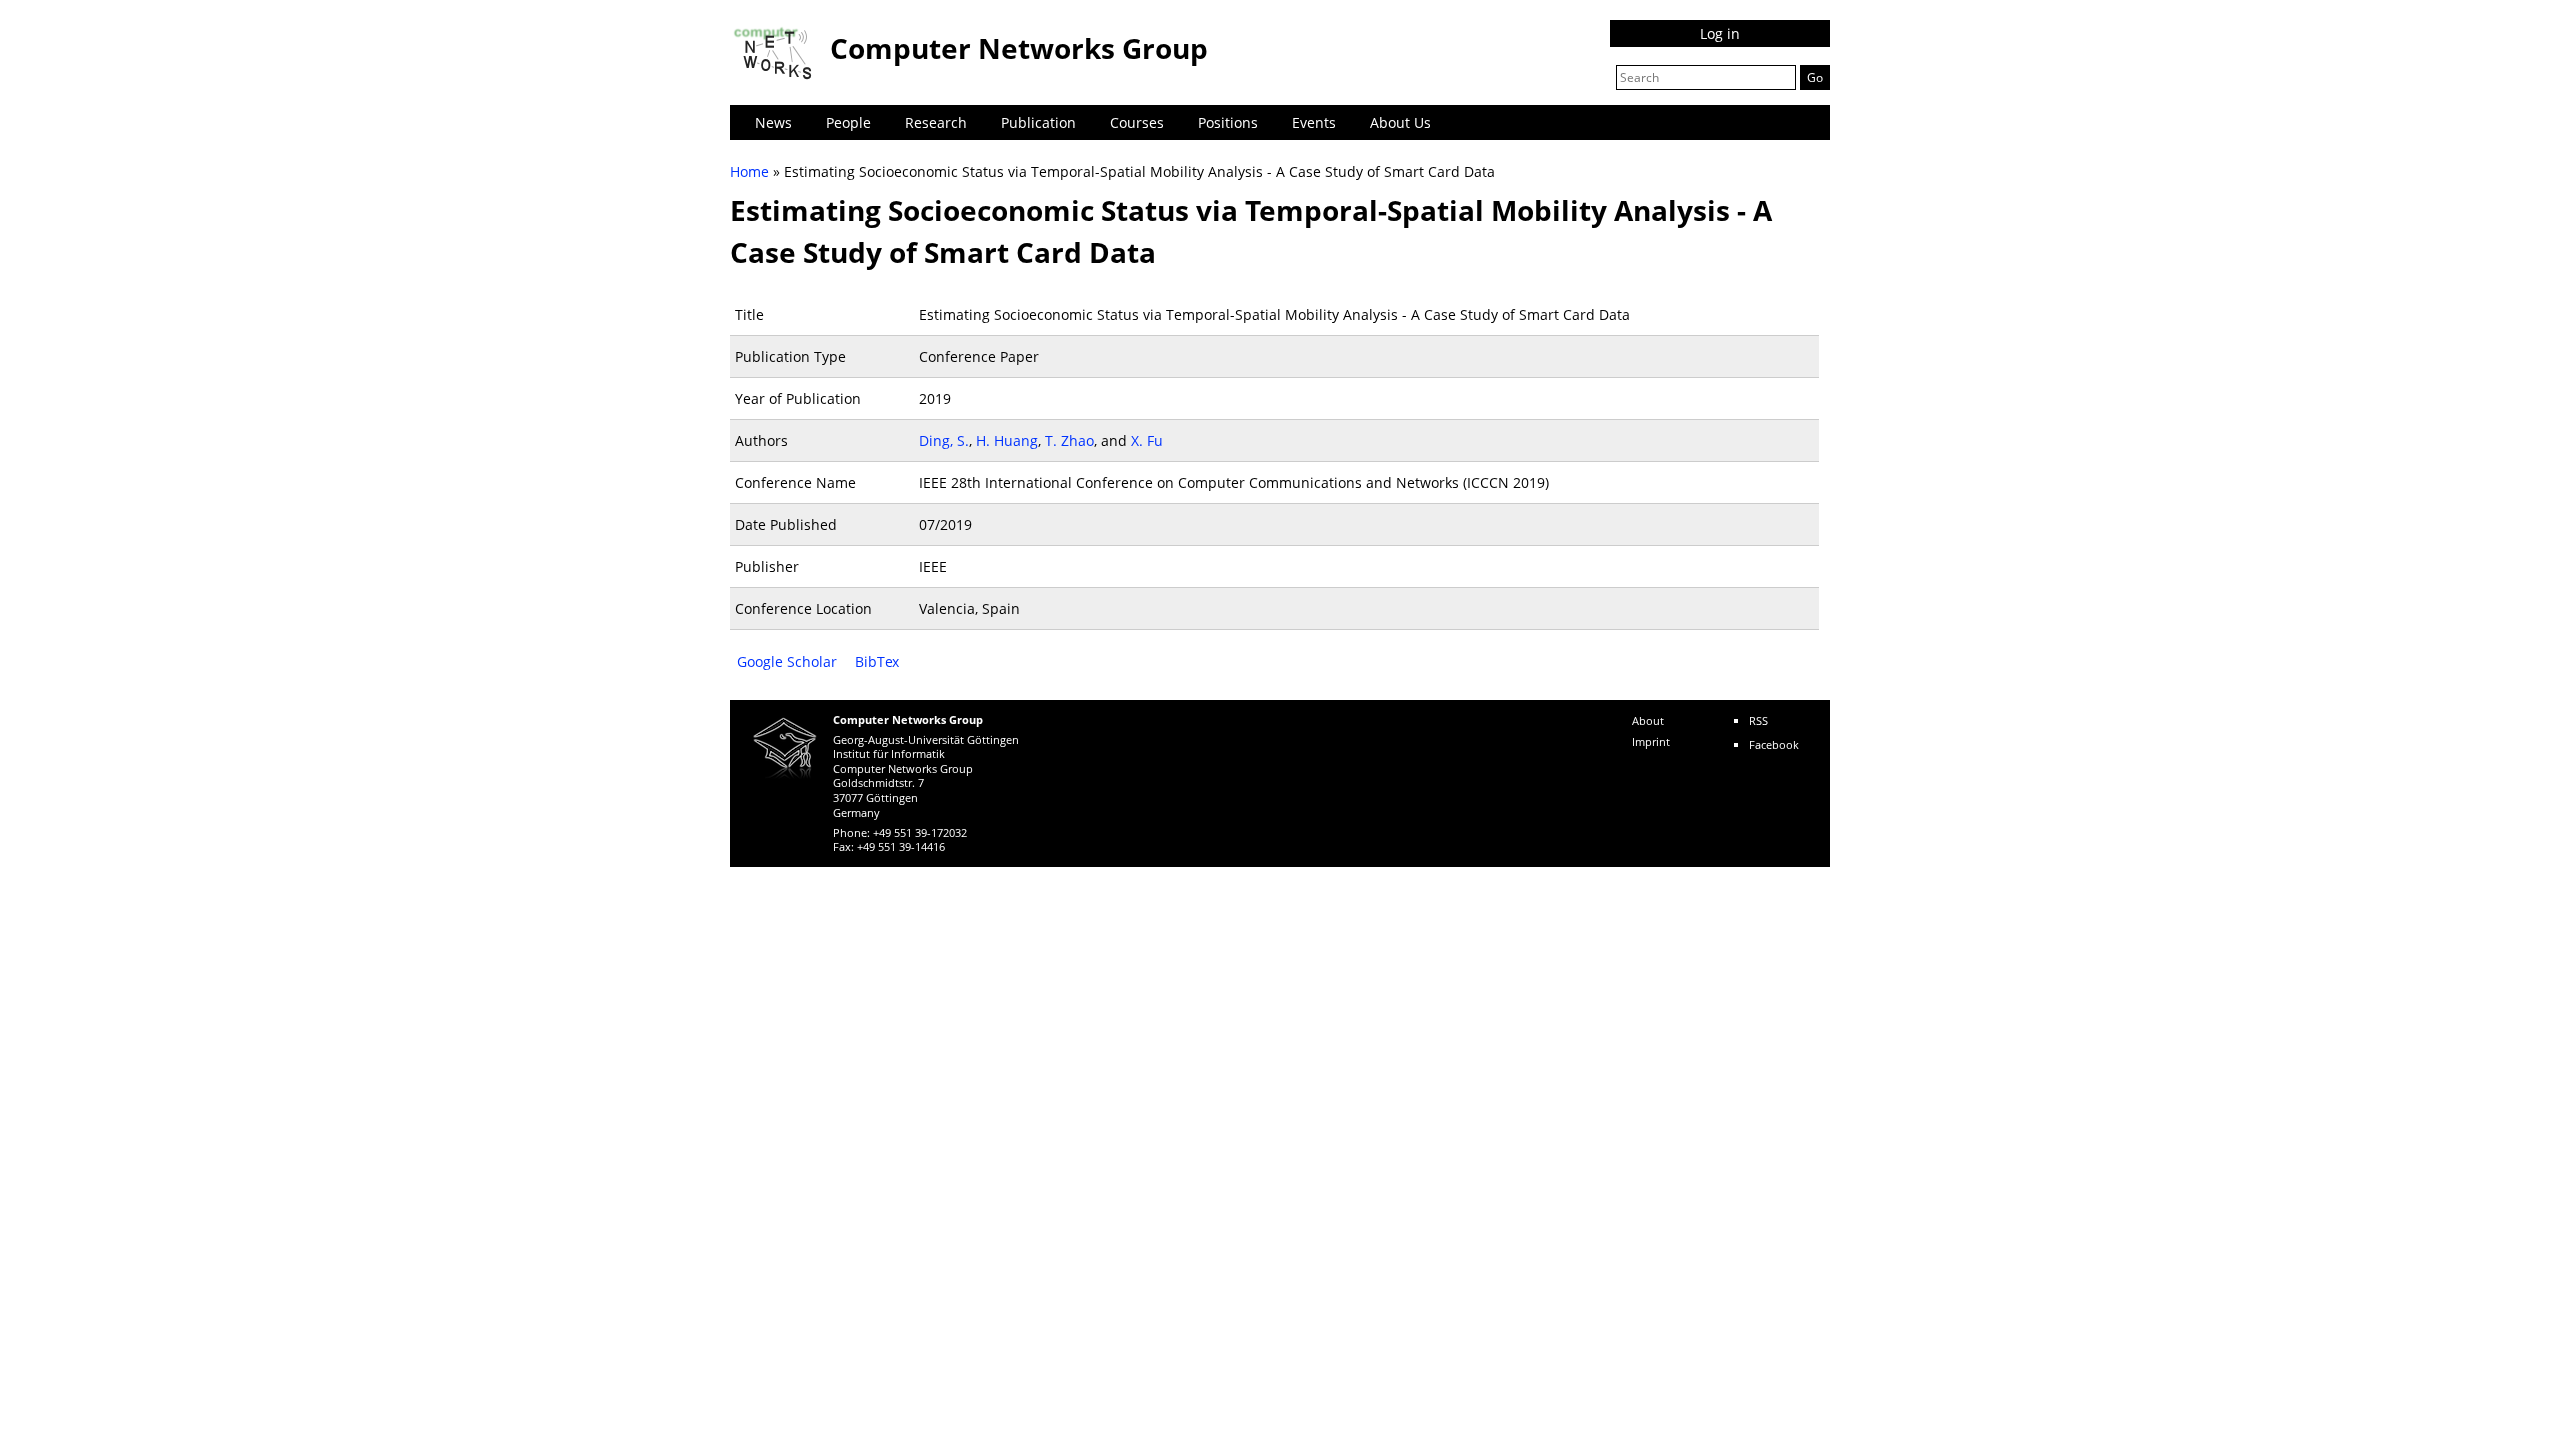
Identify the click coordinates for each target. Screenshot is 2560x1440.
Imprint (1651, 741)
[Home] (775, 52)
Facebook (1774, 744)
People (848, 122)
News (773, 122)
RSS (1758, 720)
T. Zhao (1069, 440)
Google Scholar (787, 661)
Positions (1228, 122)
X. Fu (1147, 440)
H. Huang (1007, 440)
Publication (1038, 122)
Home (749, 171)
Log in (1720, 33)
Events (1314, 122)
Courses (1137, 122)
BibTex (877, 661)
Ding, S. (944, 440)
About (1648, 720)
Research (936, 122)
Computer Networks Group (1019, 48)
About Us (1400, 122)
